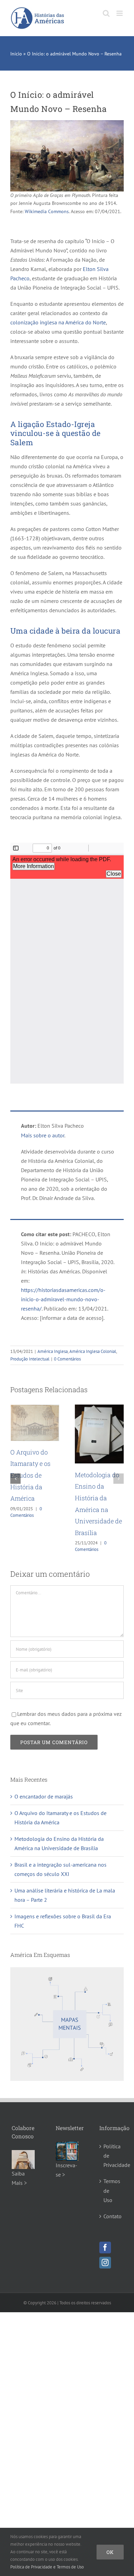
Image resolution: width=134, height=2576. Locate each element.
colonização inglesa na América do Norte (58, 322)
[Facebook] (105, 2248)
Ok (110, 2552)
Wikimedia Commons (47, 211)
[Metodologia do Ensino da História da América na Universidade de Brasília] (99, 1408)
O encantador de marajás (44, 1796)
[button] (15, 1479)
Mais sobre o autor (43, 1135)
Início (16, 54)
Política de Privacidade (111, 2156)
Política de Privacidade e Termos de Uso (47, 2567)
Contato (111, 2216)
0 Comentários (67, 1359)
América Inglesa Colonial (93, 1351)
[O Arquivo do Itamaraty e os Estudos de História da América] (35, 1408)
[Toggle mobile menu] (120, 13)
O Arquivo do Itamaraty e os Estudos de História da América (30, 1475)
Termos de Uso (111, 2190)
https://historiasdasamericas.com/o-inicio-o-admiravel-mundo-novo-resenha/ (63, 1299)
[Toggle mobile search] (106, 13)
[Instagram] (105, 2263)
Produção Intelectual (30, 1359)
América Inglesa (53, 1351)
